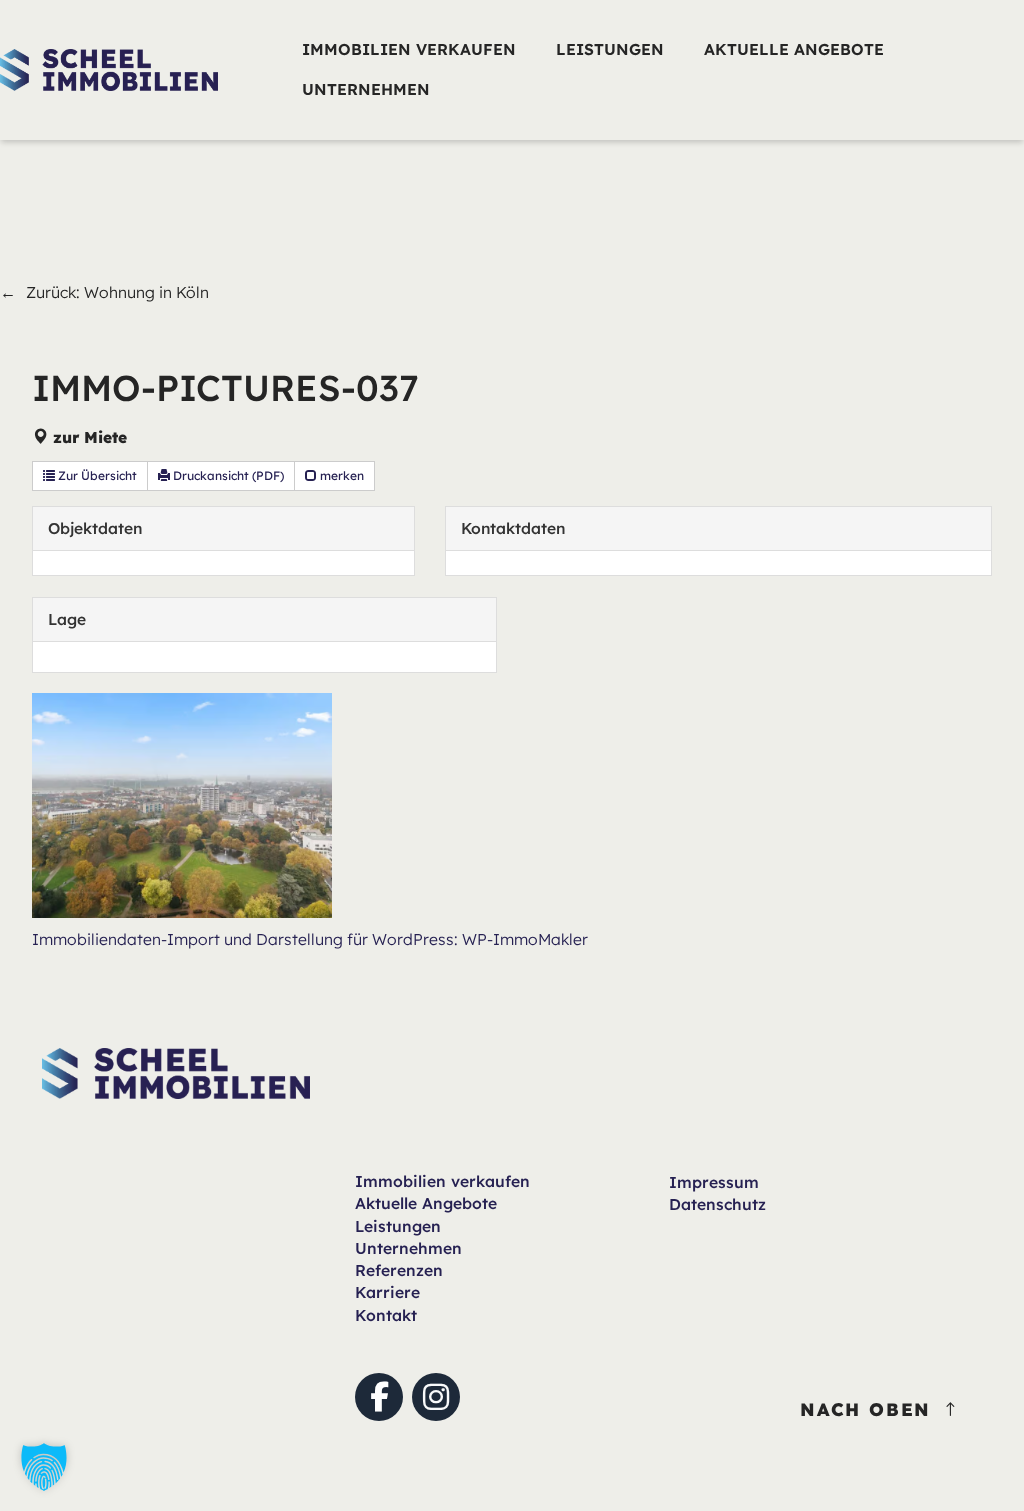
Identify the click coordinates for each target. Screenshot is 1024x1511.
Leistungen (398, 1226)
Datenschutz (717, 1204)
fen (442, 1181)
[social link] (379, 1397)
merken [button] (340, 475)
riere (387, 1292)
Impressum (714, 1182)
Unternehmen (408, 1248)
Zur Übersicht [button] (96, 475)
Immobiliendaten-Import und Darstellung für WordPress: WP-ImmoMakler (310, 939)
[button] (44, 1467)
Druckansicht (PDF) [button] (227, 475)
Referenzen (399, 1270)
